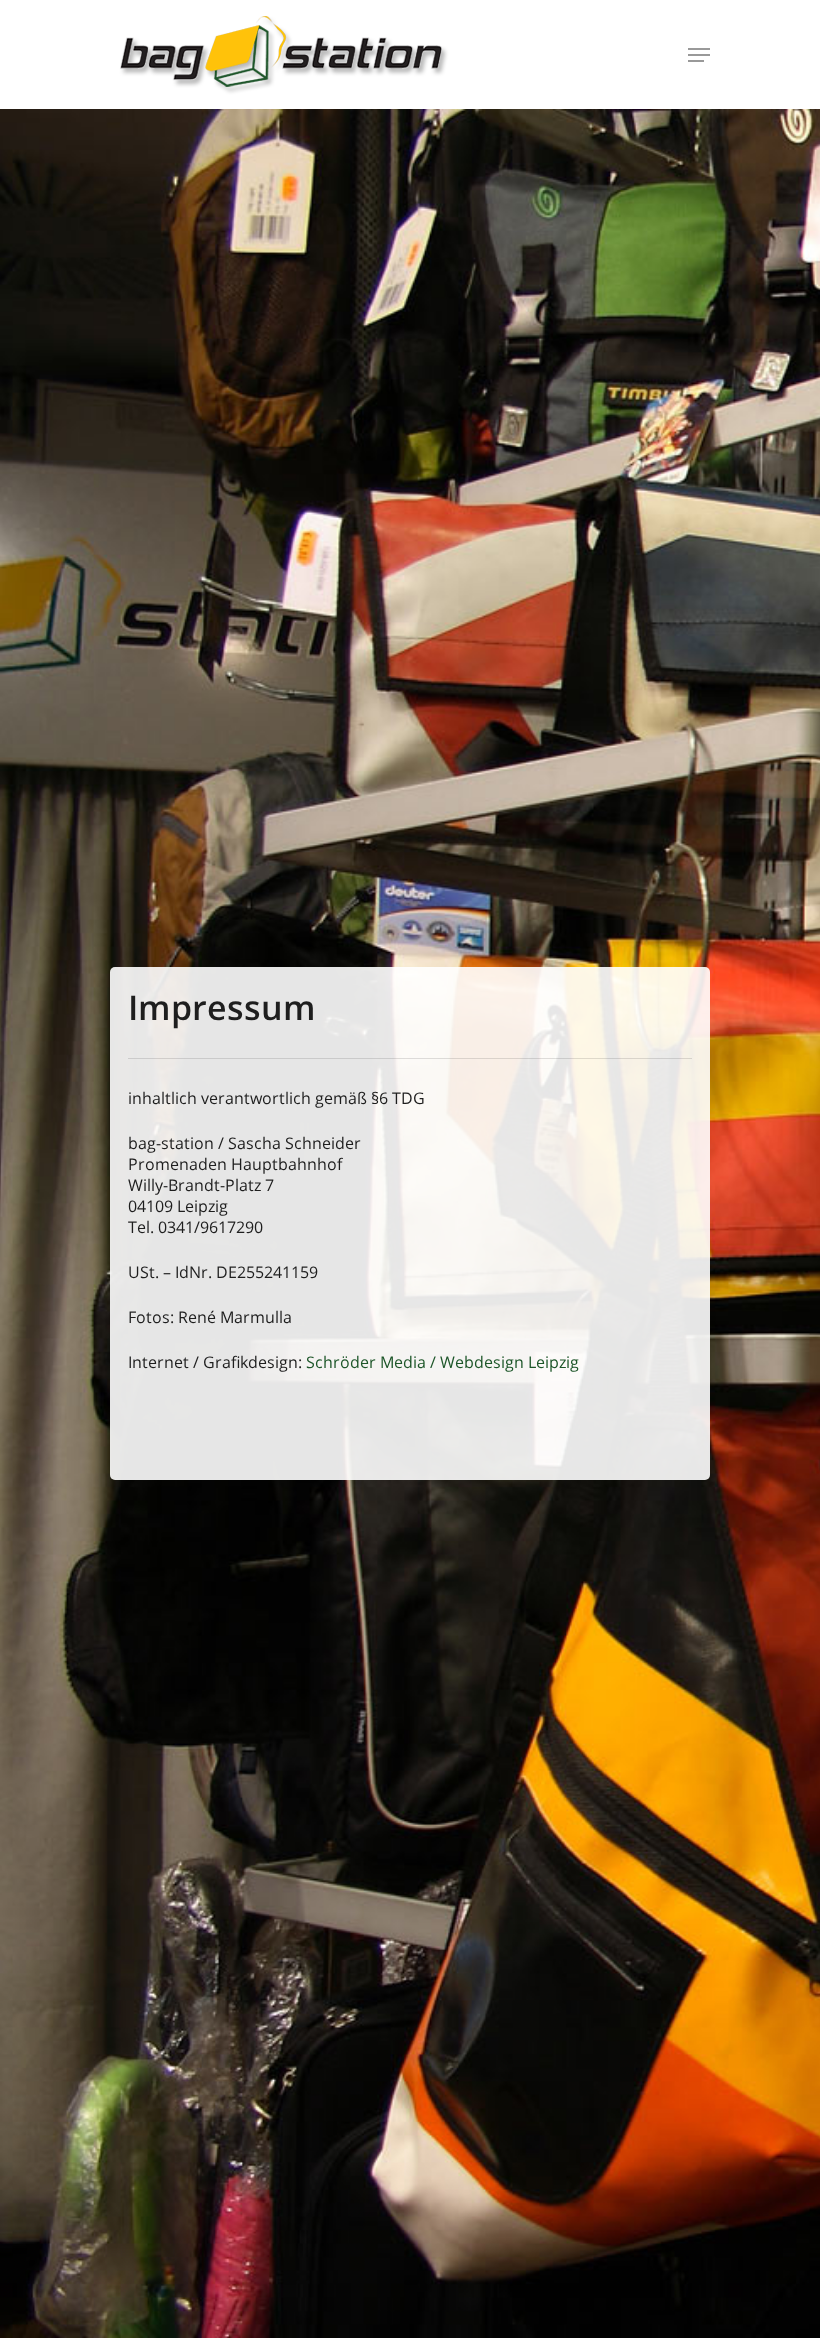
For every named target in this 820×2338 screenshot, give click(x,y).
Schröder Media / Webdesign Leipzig (442, 1362)
